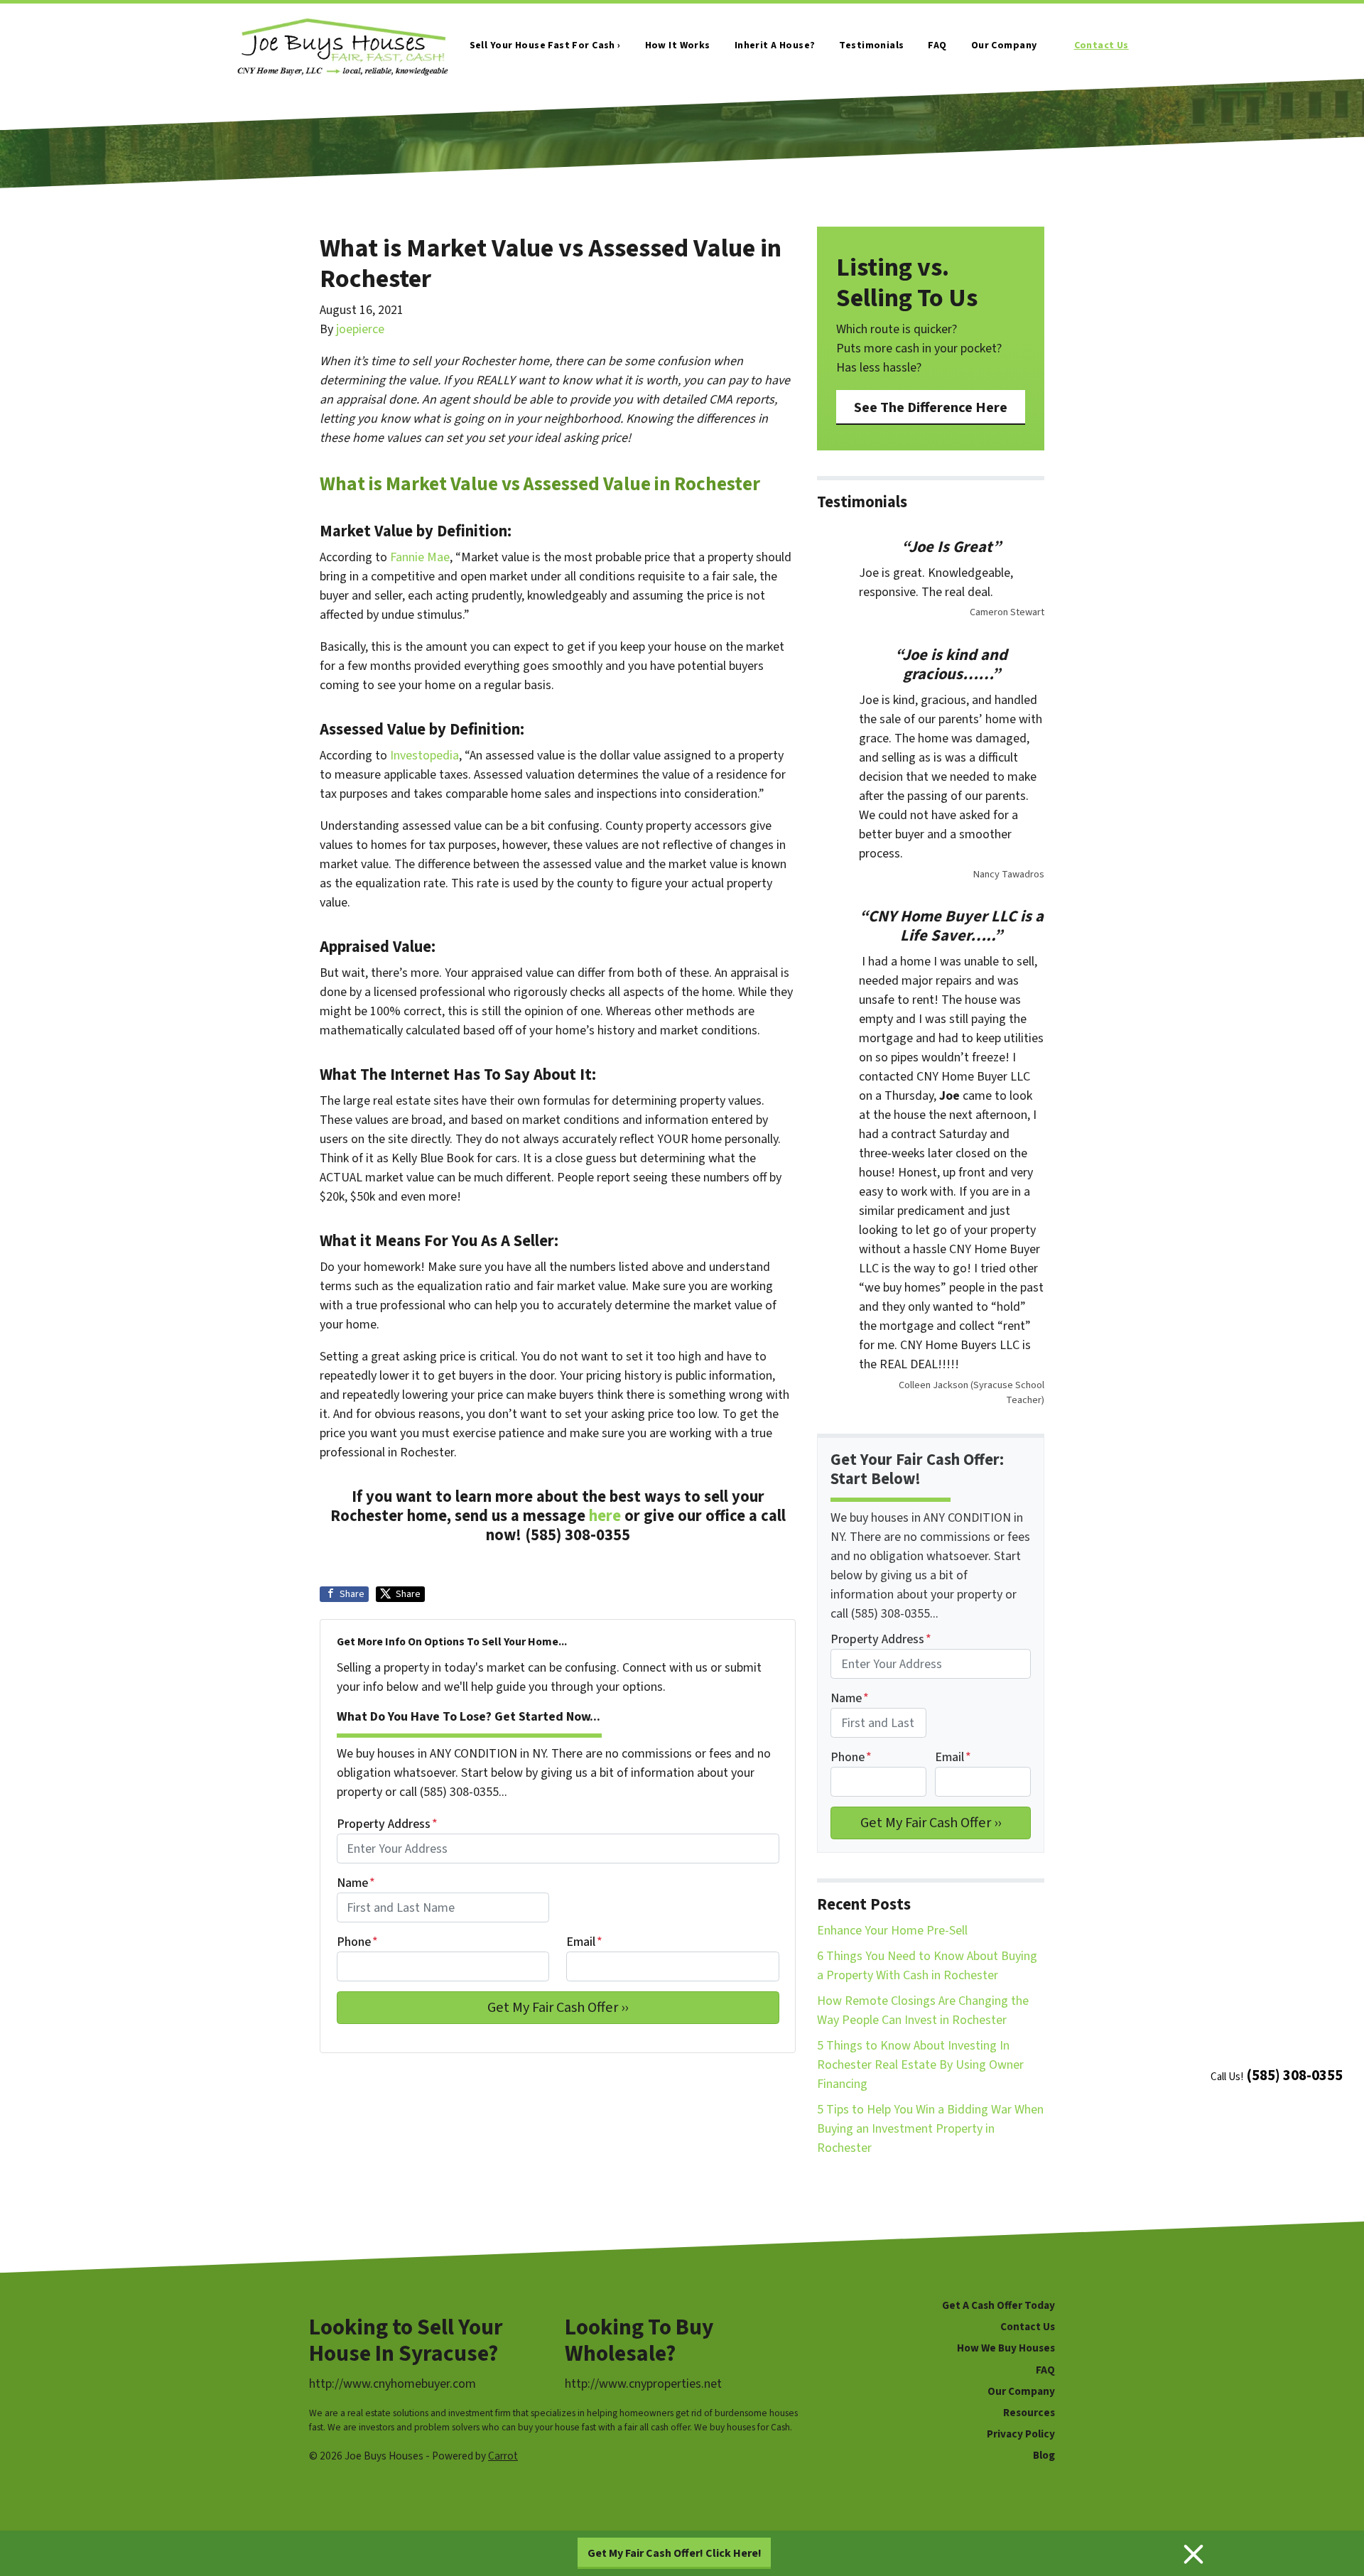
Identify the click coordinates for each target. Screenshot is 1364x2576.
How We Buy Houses (1006, 2348)
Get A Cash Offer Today (998, 2305)
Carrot (503, 2456)
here (605, 1516)
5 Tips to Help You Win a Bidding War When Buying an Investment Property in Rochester (930, 2129)
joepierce (360, 329)
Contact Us (1102, 45)
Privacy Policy (1021, 2434)
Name (356, 1883)
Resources (1029, 2413)
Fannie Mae (420, 557)
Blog (1044, 2455)
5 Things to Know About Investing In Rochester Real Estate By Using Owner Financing (920, 2065)
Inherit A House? (775, 45)
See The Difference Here (931, 407)
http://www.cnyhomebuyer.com (393, 2384)
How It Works (678, 45)
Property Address (387, 1824)
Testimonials (871, 45)
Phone (357, 1942)
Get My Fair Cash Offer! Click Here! (675, 2553)
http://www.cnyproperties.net (643, 2384)
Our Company (1004, 45)
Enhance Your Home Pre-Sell (892, 1931)
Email (584, 1942)
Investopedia (424, 756)
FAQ (937, 45)
